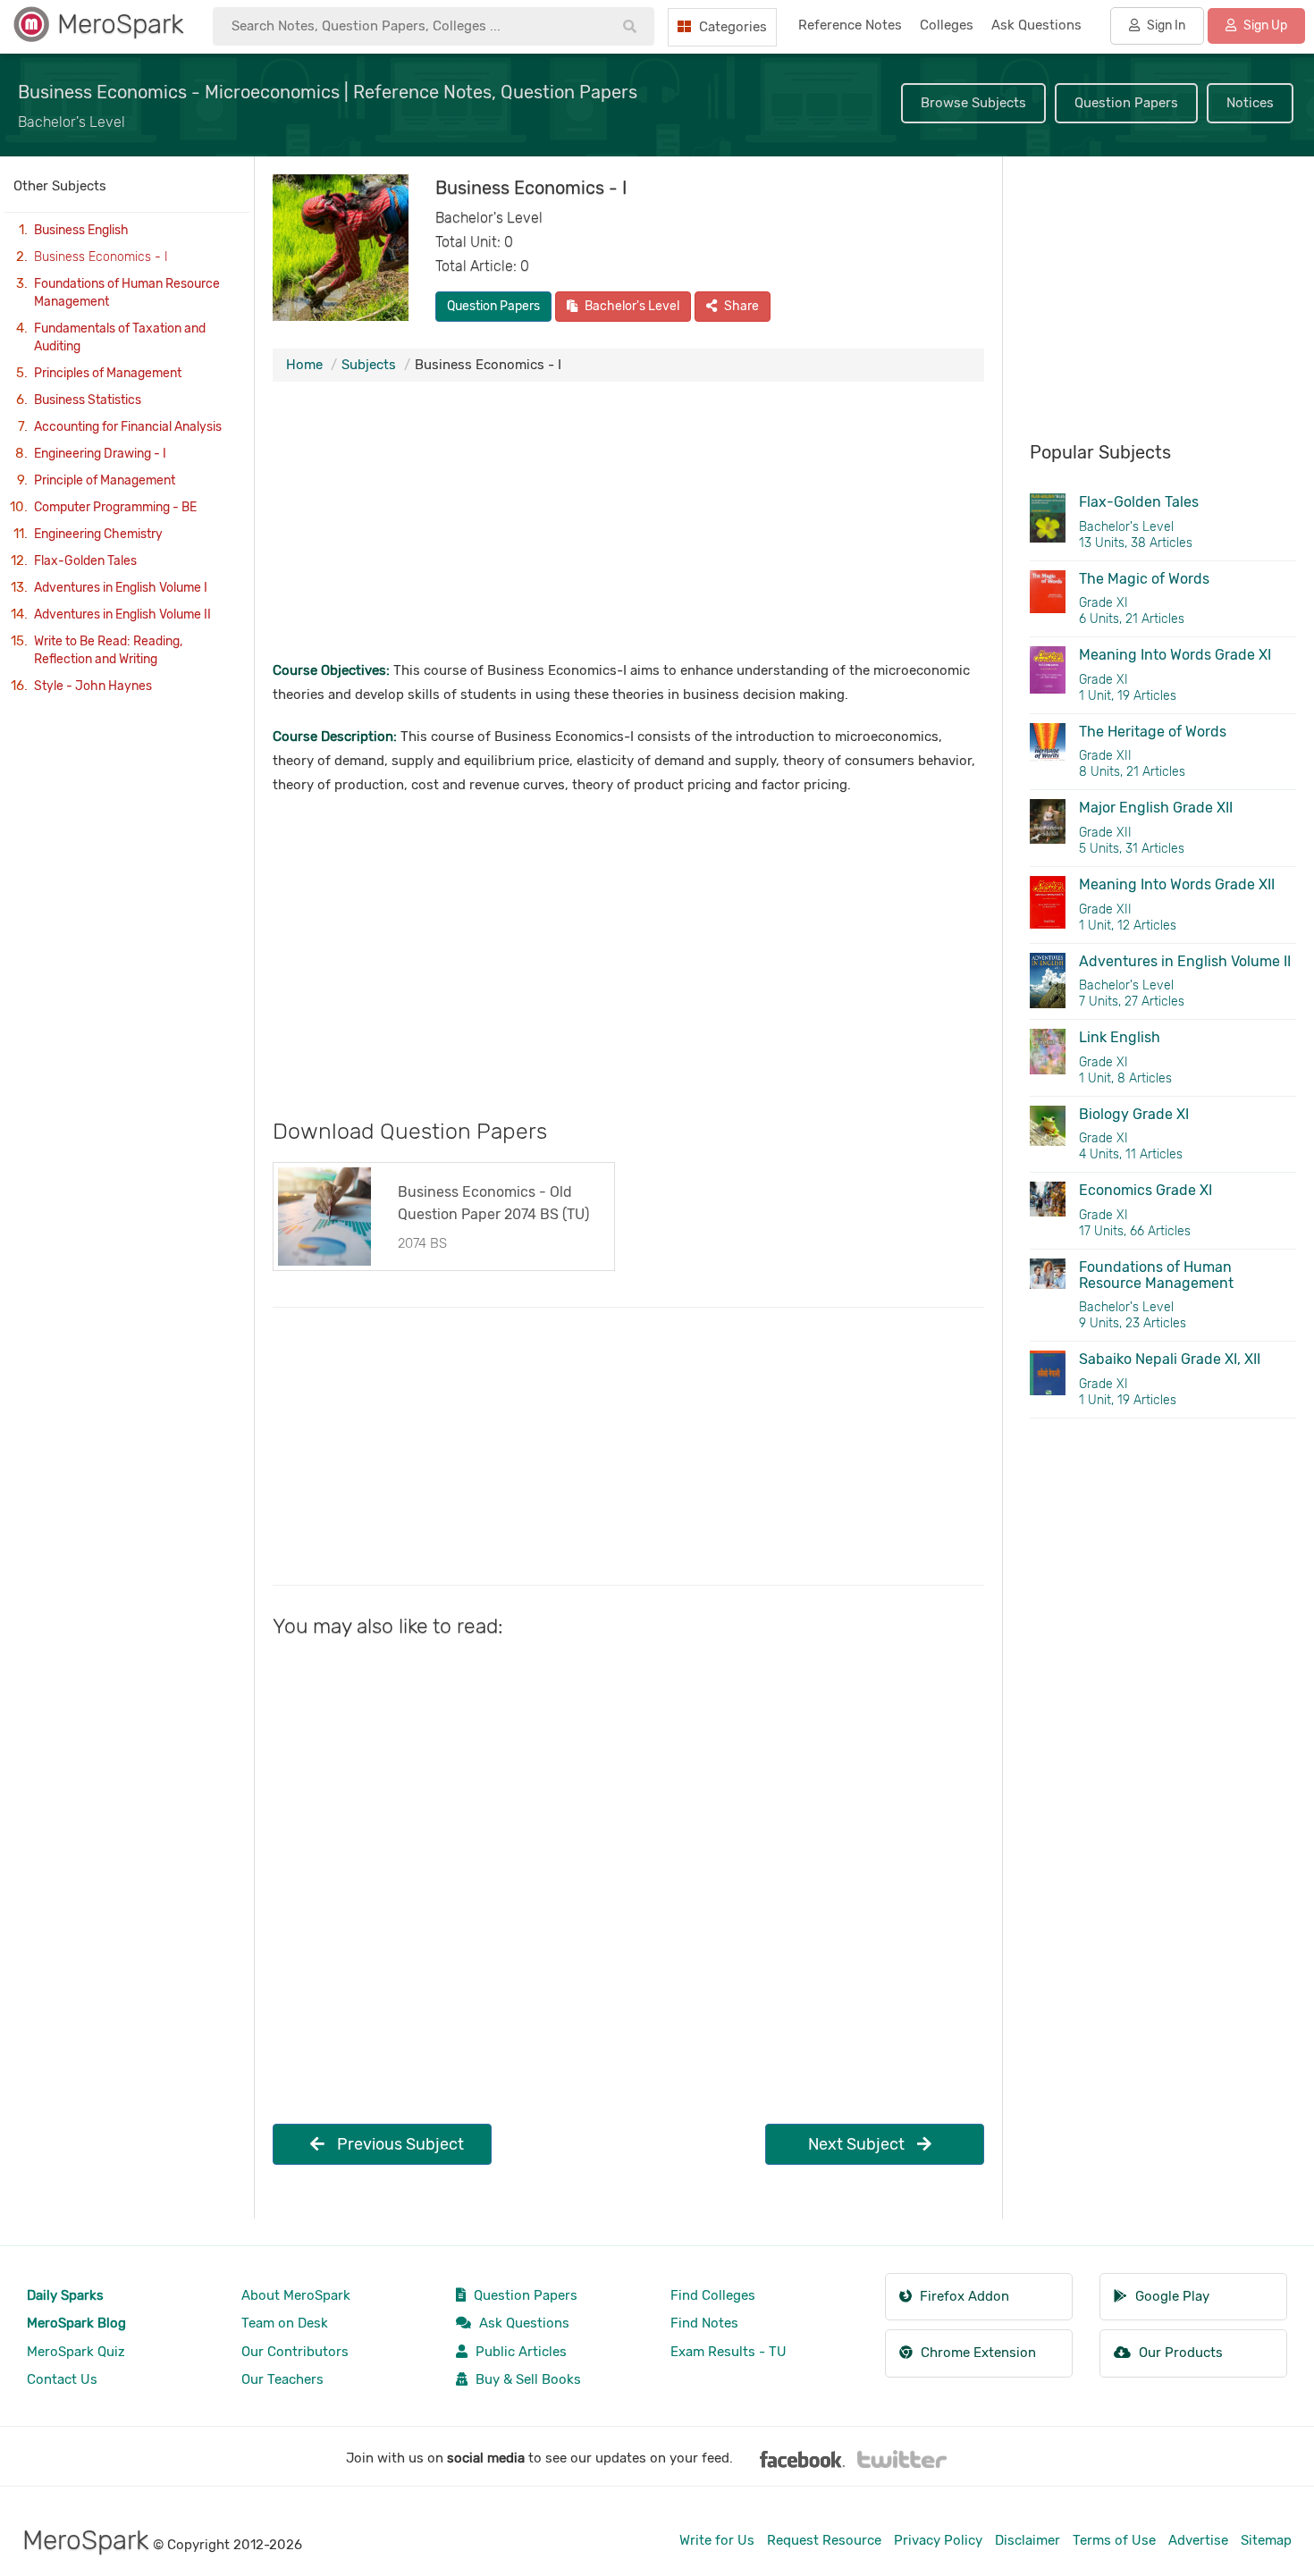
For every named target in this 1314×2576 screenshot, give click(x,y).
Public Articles (519, 2352)
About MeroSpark (296, 2295)
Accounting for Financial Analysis (128, 427)
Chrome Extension (977, 2353)
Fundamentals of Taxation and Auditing (120, 337)
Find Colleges (713, 2295)
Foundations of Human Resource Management (127, 293)
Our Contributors (295, 2352)
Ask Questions (522, 2323)
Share (740, 306)
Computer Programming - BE (115, 507)
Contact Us (62, 2379)
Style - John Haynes (93, 686)
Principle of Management (105, 480)
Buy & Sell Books (526, 2379)
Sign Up (1264, 25)
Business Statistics (88, 400)
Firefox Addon (963, 2296)
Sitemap (1266, 2540)
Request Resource (824, 2540)
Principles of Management (108, 373)
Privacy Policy (938, 2540)
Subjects (369, 365)
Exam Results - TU (729, 2352)
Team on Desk (285, 2323)
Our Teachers (282, 2379)
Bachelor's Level (631, 306)
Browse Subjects (973, 103)
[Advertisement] (628, 525)
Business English (81, 230)
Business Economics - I (101, 257)
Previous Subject (399, 2144)
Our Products (1179, 2353)
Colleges (947, 25)
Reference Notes (850, 25)
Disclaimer (1028, 2540)
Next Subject (858, 2144)
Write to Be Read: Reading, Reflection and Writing (108, 650)
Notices (1250, 103)
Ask (1036, 25)
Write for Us (717, 2540)
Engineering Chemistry (98, 534)
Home (304, 365)
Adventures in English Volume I (121, 588)
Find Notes (704, 2323)
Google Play (1171, 2296)
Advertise (1198, 2540)
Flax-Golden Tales (85, 561)
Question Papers (1126, 103)
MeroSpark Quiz (76, 2352)
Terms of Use (1114, 2540)
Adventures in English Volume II (122, 615)
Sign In (1165, 25)
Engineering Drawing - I (100, 454)
